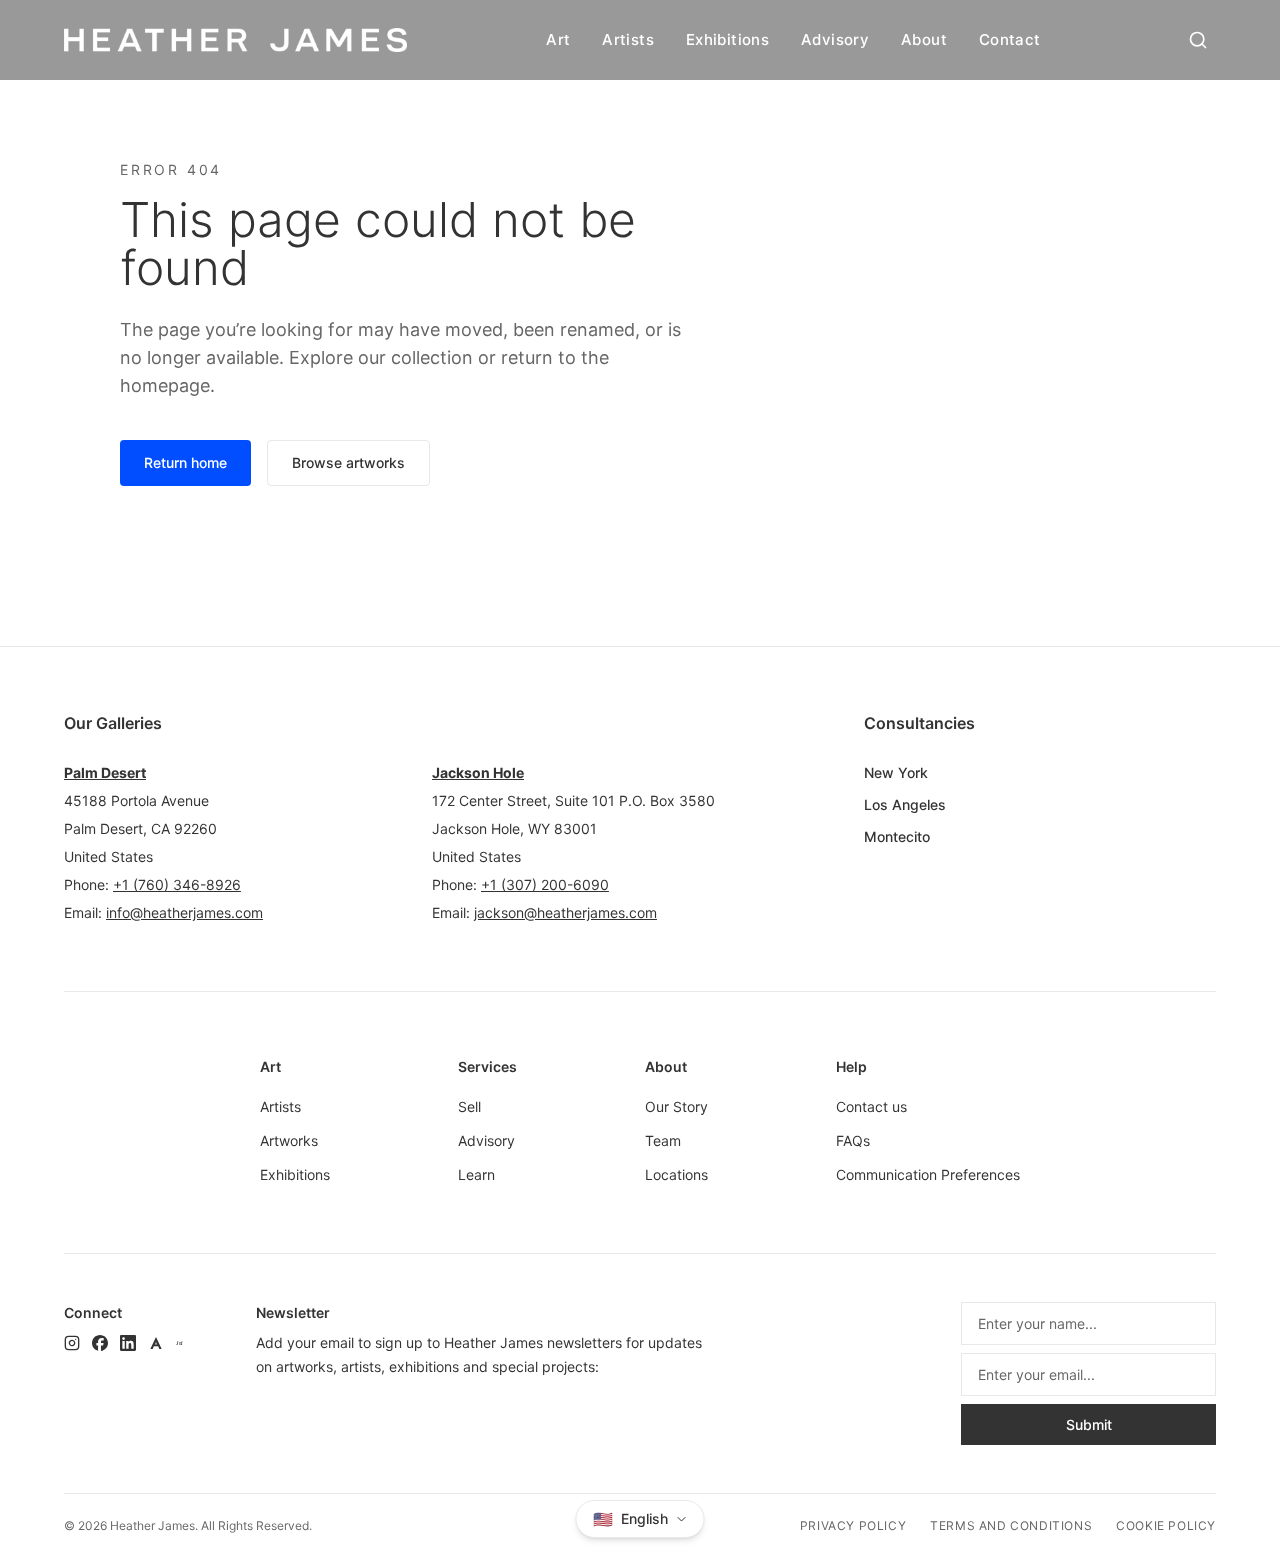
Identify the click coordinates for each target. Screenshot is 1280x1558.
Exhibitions (727, 39)
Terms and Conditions (1011, 1525)
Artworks (289, 1140)
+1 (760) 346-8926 (177, 884)
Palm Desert (105, 772)
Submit (1089, 1424)
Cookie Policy (1166, 1525)
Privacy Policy (853, 1525)
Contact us (871, 1106)
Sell (469, 1106)
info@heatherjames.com (184, 912)
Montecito (897, 836)
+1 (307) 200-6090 (545, 884)
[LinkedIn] (128, 1343)
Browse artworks (348, 462)
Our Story (676, 1106)
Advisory (835, 39)
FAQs (853, 1140)
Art (558, 39)
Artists (628, 39)
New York (896, 772)
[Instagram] (72, 1343)
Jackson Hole (478, 772)
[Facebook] (100, 1343)
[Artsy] (156, 1343)
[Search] (1198, 40)
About (924, 39)
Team (663, 1140)
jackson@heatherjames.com (565, 912)
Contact (1010, 39)
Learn (476, 1174)
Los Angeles (905, 804)
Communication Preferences (928, 1174)
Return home (185, 462)
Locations (676, 1174)
